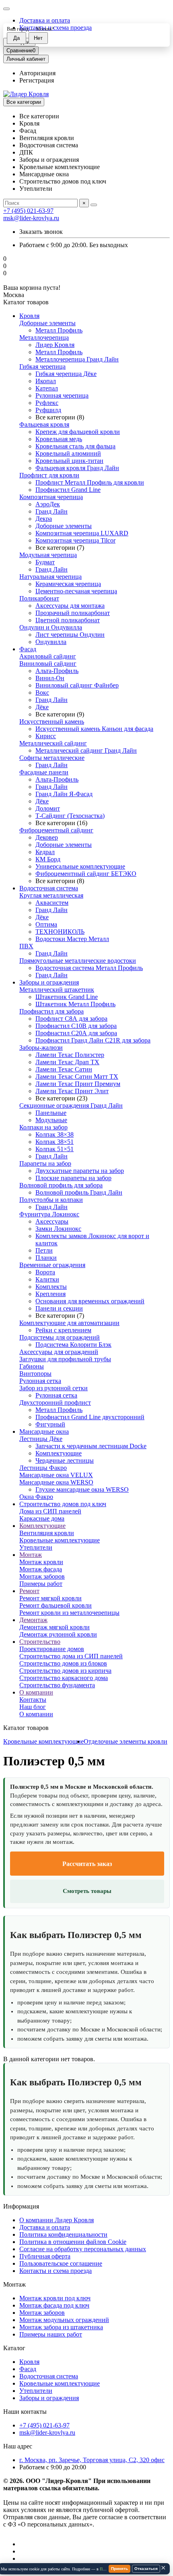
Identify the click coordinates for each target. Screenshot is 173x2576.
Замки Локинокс (58, 1229)
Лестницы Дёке (41, 1439)
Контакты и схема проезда (56, 2271)
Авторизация (37, 73)
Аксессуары (52, 1221)
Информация (21, 2206)
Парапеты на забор (45, 1163)
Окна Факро (36, 1497)
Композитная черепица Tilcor (75, 540)
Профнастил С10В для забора (76, 1026)
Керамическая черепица (68, 584)
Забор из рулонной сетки (54, 1388)
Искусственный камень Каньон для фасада (94, 729)
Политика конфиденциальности (63, 2234)
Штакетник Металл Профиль (75, 1004)
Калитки (47, 1279)
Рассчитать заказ (87, 1864)
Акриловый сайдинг (48, 656)
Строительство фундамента (57, 1685)
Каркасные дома (42, 1518)
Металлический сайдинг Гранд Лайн (86, 750)
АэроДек (48, 504)
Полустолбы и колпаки (51, 1200)
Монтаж (31, 1555)
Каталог (14, 2348)
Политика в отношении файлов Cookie (73, 2242)
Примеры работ (41, 1584)
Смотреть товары (87, 1891)
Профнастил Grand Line (68, 490)
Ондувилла (51, 642)
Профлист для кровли (49, 475)
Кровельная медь (59, 439)
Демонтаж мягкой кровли (55, 1627)
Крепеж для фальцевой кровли (78, 432)
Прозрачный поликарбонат (73, 613)
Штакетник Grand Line (67, 997)
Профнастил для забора (51, 1011)
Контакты (33, 1700)
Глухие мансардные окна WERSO (82, 1489)
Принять (119, 2569)
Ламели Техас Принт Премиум (78, 1084)
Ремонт (29, 1591)
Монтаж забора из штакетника (61, 2327)
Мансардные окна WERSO (56, 1482)
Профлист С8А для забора (71, 1019)
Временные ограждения (52, 1265)
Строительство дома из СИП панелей (71, 1656)
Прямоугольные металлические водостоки (78, 961)
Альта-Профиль (57, 671)
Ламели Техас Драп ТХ (67, 1062)
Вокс (42, 693)
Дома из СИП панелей (50, 1511)
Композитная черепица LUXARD (82, 533)
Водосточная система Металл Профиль (89, 968)
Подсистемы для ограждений (60, 1337)
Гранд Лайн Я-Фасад (64, 794)
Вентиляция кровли (47, 1533)
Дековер (47, 837)
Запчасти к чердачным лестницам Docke (91, 1446)
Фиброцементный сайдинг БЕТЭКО (86, 874)
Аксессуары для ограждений (59, 1352)
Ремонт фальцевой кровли (56, 1605)
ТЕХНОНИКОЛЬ (60, 932)
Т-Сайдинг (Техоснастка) (70, 816)
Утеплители (36, 1547)
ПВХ (26, 946)
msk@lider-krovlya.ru (31, 218)
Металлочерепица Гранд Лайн (77, 359)
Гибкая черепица (42, 366)
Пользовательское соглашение (61, 2263)
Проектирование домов (52, 1649)
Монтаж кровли (41, 1562)
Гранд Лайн (51, 511)
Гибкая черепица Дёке (66, 374)
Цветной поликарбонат (68, 620)
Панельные (51, 1113)
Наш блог (33, 1707)
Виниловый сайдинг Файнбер (77, 685)
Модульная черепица (48, 555)
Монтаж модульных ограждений (64, 2320)
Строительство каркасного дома (64, 1678)
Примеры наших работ (51, 2334)
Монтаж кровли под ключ (55, 2298)
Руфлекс (47, 403)
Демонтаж (33, 1620)
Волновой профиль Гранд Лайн (79, 1192)
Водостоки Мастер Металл (72, 939)
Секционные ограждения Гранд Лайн (71, 1105)
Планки (46, 1258)
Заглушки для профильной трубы (65, 1359)
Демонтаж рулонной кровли (58, 1634)
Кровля (29, 316)
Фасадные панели (44, 772)
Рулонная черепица (62, 395)
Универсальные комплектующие (80, 866)
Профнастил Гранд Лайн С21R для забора (93, 1040)
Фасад (28, 649)
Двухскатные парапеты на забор (80, 1171)
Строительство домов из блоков (63, 1663)
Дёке (42, 707)
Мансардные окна (44, 1431)
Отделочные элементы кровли (126, 1741)
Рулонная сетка (40, 1381)
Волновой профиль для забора (61, 1185)
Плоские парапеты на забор (73, 1178)
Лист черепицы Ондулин (70, 635)
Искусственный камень (52, 721)
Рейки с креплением (63, 1330)
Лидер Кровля (55, 345)
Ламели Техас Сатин (64, 1069)
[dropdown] (6, 9)
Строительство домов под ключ (63, 1504)
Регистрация (37, 80)
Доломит (48, 808)
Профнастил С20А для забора (76, 1033)
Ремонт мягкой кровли (50, 1598)
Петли (44, 1250)
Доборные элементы (47, 323)
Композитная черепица (51, 497)
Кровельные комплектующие (60, 1540)
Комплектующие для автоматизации (69, 1323)
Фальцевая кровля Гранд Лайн (77, 468)
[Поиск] (94, 205)
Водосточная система (49, 888)
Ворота (45, 1272)
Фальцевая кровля (44, 424)
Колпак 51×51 (55, 1149)
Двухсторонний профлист (55, 1403)
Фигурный (50, 1424)
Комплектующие (59, 1453)
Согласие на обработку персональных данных (83, 2249)
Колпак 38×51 (55, 1142)
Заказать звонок (41, 232)
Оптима (46, 924)
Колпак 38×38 (55, 1134)
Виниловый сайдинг (48, 664)
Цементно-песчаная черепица (76, 591)
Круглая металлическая (51, 895)
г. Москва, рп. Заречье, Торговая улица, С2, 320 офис (92, 2460)
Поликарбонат (39, 598)
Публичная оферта (45, 2256)
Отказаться (146, 2569)
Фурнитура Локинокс (49, 1214)
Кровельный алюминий (68, 453)
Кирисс (46, 736)
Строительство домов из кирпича (65, 1671)
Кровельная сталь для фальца (75, 446)
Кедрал (45, 852)
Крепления (50, 1294)
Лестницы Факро (43, 1468)
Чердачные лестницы (65, 1460)
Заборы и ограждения (49, 982)
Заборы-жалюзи (41, 1048)
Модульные (51, 1120)
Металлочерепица (44, 337)
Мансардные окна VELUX (56, 1475)
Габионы (32, 1366)
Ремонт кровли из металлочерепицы (69, 1613)
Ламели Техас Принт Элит (72, 1091)
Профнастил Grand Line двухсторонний (90, 1417)
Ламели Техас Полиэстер (70, 1055)
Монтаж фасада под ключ (54, 2305)
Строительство (40, 1642)
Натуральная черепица (50, 577)
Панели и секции (59, 1308)
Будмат (45, 562)
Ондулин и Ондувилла (51, 627)
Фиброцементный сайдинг (56, 830)
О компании (36, 1692)
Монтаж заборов (42, 1576)
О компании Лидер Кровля (57, 2220)
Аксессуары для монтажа (70, 606)
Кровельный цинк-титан (69, 461)
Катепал (47, 388)
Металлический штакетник (57, 990)
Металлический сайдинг (53, 743)
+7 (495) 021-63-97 (28, 211)
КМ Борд (48, 859)
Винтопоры (35, 1374)
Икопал (46, 381)
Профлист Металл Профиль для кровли (90, 482)
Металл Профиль (59, 330)
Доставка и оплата (45, 20)
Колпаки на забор (43, 1127)
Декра (44, 519)
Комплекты (51, 1287)
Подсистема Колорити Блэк (73, 1345)
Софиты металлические (52, 758)
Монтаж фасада (41, 1569)
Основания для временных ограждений (90, 1301)
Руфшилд (48, 410)
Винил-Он (50, 678)
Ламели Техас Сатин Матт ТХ (77, 1076)
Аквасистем (52, 903)
